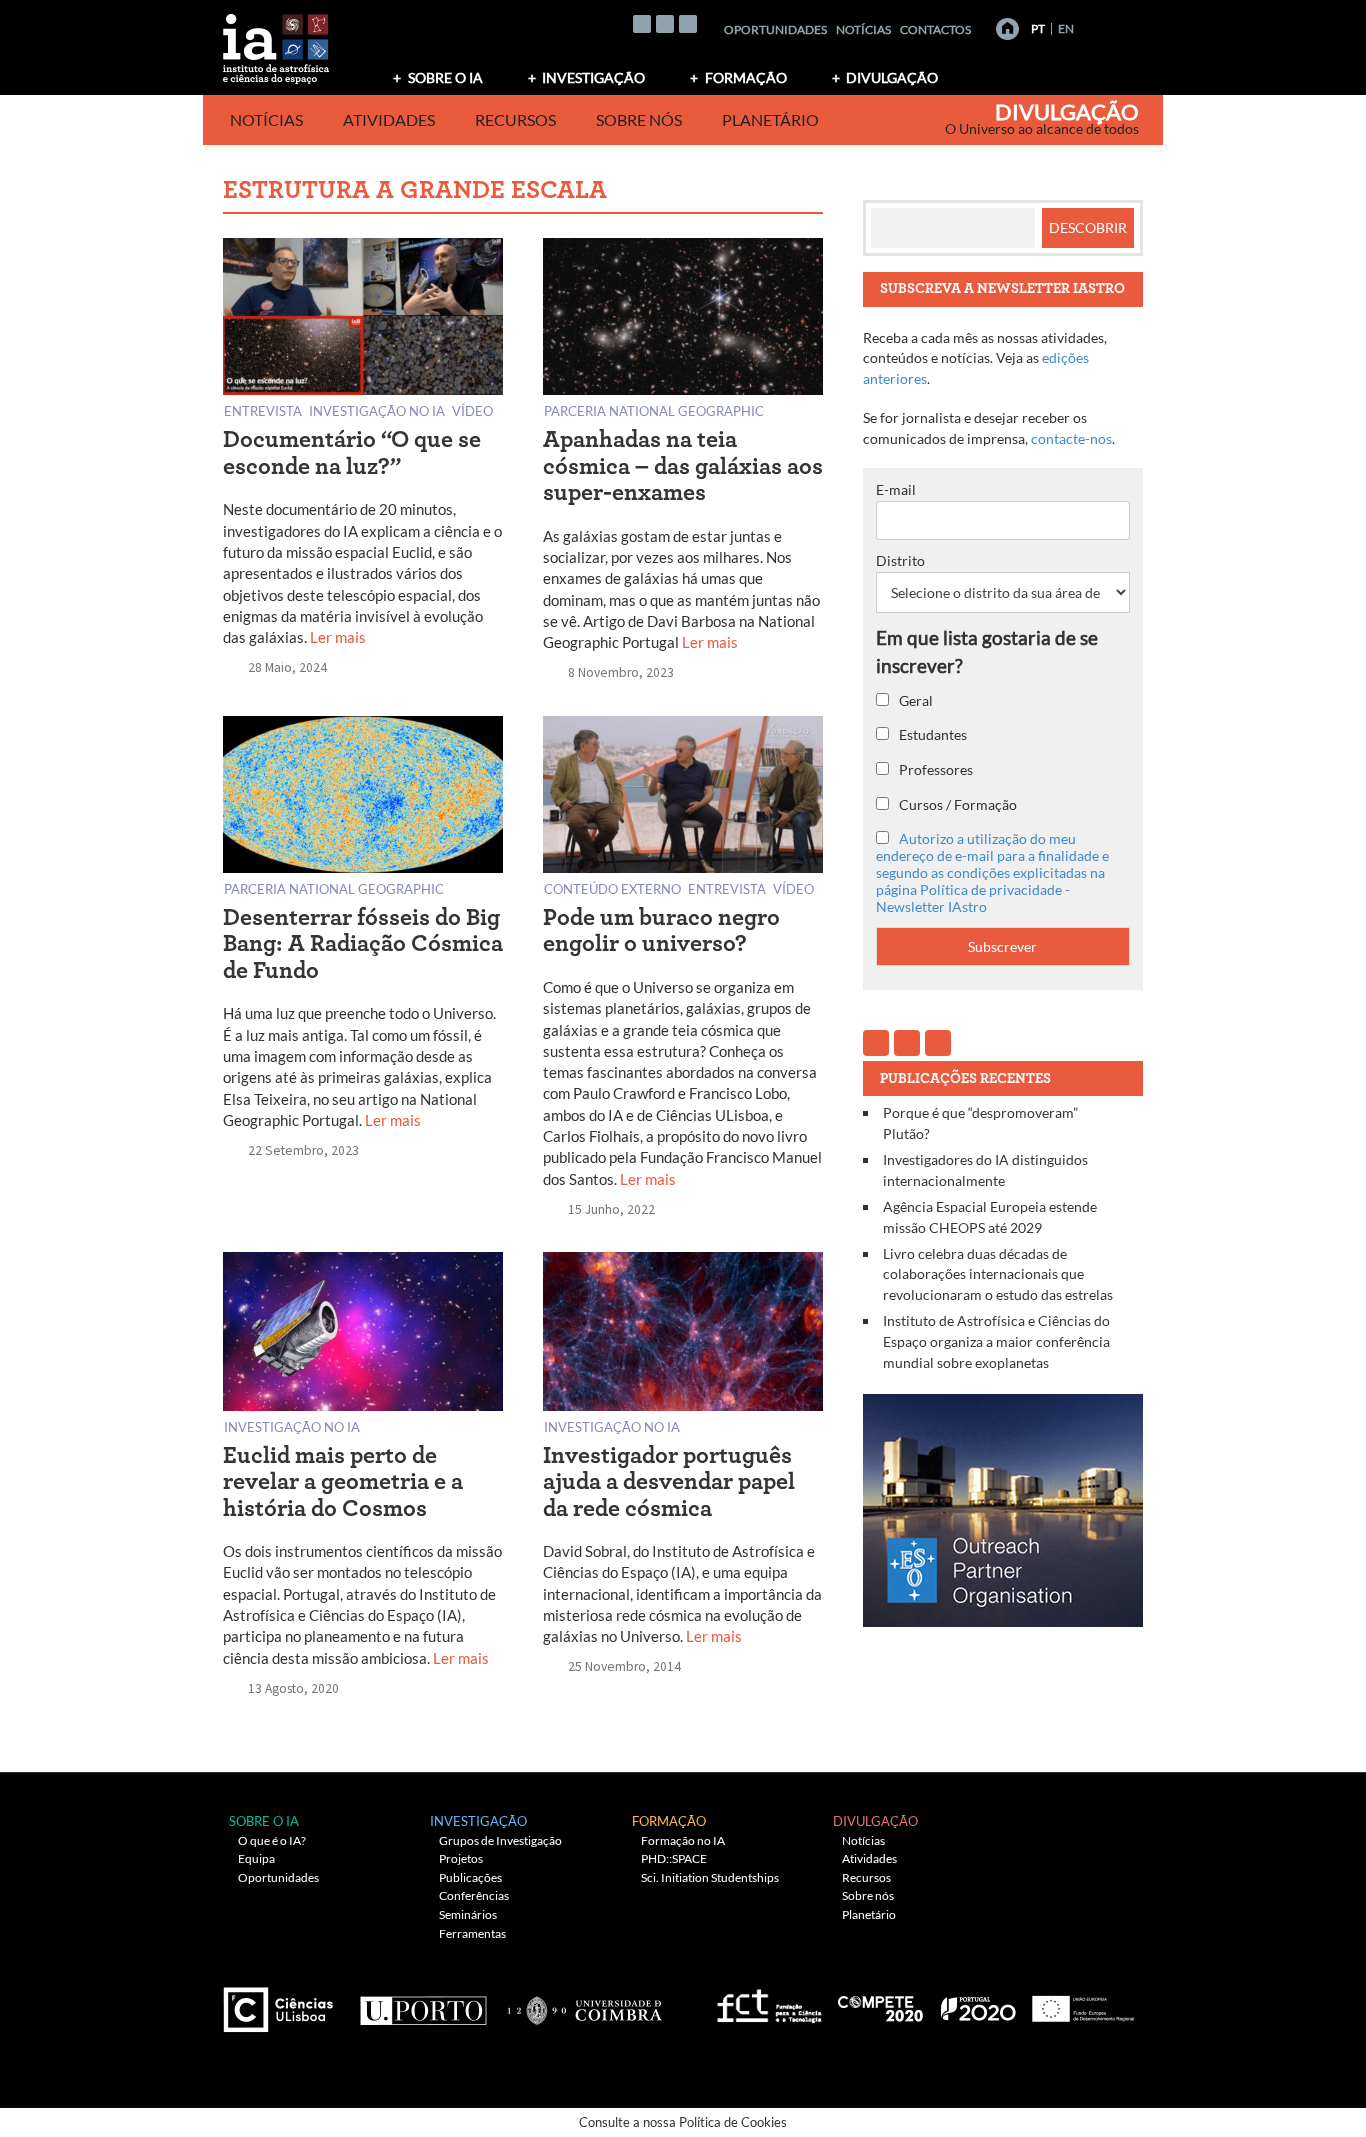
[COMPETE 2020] (882, 2001)
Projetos (461, 1858)
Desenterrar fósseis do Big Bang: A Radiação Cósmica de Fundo (363, 944)
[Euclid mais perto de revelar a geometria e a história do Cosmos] (363, 1335)
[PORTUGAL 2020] (977, 2001)
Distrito (900, 560)
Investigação (593, 77)
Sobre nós (639, 119)
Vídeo (472, 410)
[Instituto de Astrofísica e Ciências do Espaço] (277, 42)
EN (1066, 28)
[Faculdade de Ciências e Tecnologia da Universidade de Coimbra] (583, 2001)
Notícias (863, 29)
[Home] (1007, 29)
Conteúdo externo (612, 888)
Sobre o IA (445, 77)
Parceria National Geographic (654, 410)
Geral (914, 700)
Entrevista (263, 410)
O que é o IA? (272, 1840)
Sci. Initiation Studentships (710, 1877)
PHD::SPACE (674, 1858)
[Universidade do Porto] (422, 2001)
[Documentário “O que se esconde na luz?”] (363, 320)
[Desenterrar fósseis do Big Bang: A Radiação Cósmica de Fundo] (363, 798)
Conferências (474, 1895)
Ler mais (338, 637)
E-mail (896, 489)
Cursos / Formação (956, 804)
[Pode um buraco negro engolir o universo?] (683, 798)
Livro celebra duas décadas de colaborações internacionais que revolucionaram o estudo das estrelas (998, 1274)
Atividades (389, 119)
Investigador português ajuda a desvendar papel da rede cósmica (669, 1482)
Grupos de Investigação (500, 1840)
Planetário (770, 119)
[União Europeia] (1080, 2001)
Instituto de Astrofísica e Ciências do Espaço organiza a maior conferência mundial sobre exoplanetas (996, 1341)
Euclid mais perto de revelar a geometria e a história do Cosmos (343, 1482)
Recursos (515, 119)
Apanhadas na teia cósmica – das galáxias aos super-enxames (683, 466)
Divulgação (892, 77)
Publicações (470, 1877)
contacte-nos (1071, 438)
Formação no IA (683, 1840)
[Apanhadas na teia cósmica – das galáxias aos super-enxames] (683, 320)
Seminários (468, 1914)
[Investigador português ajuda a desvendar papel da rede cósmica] (683, 1335)
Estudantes (931, 734)
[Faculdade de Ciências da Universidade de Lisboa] (283, 2001)
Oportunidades (775, 29)
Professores (934, 769)
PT (1038, 28)
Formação (746, 77)
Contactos (935, 29)
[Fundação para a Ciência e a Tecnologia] (766, 2001)
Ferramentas (472, 1933)
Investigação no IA (377, 410)
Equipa (256, 1858)
